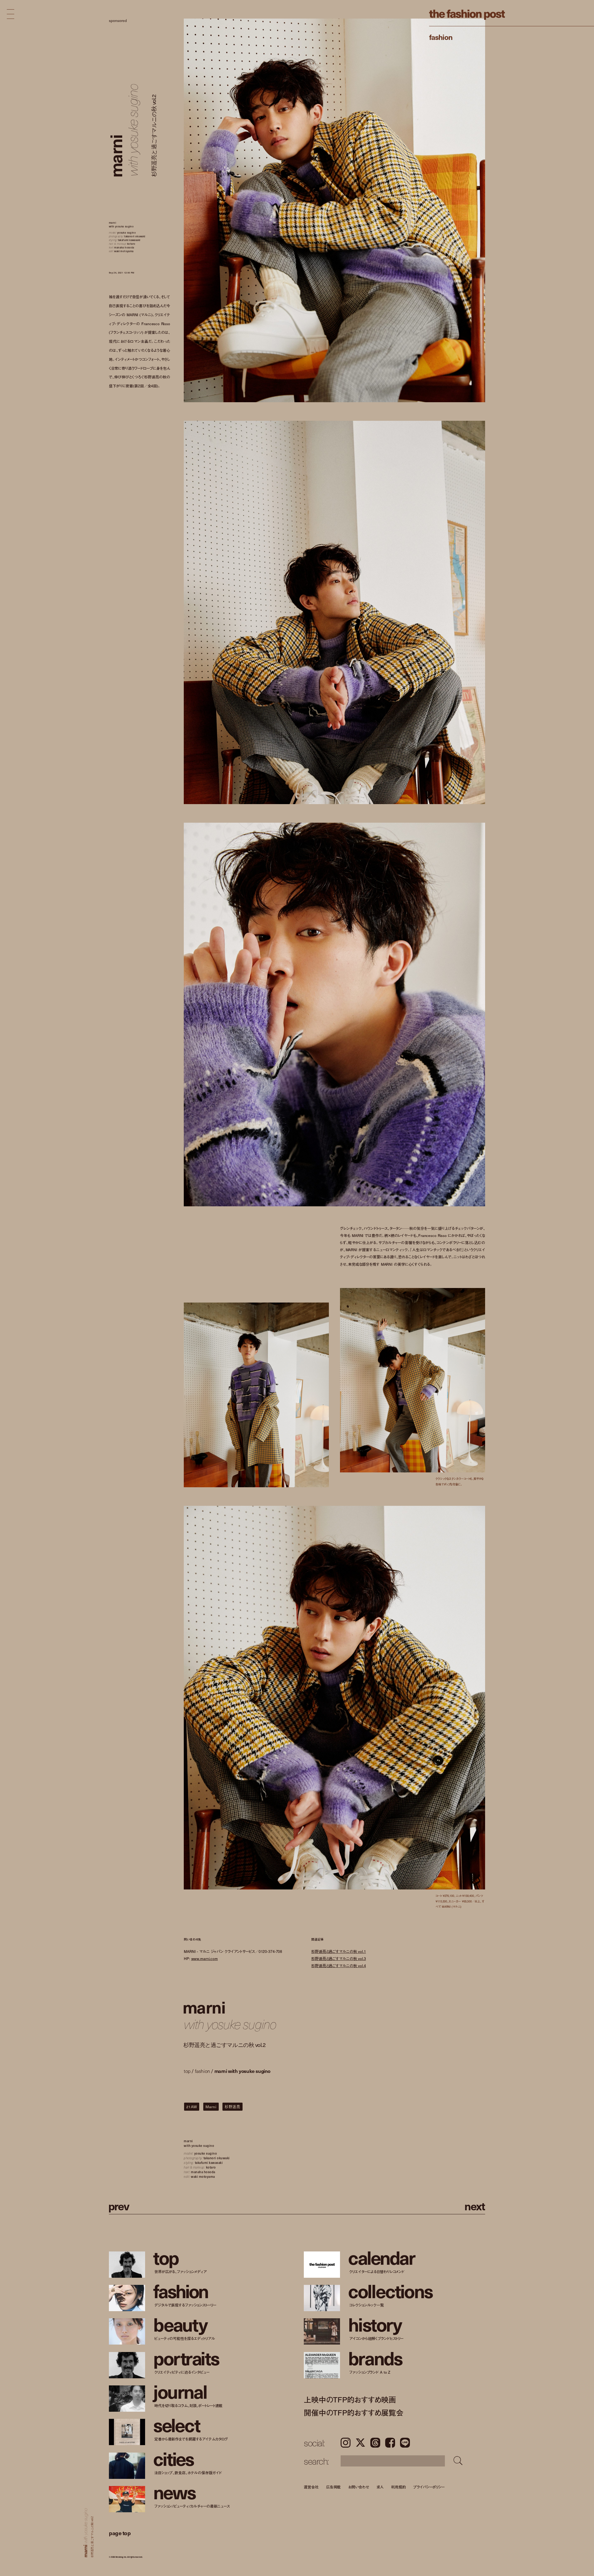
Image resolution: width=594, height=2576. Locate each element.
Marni (211, 2107)
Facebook (390, 2443)
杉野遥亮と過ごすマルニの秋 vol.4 (339, 1965)
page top (120, 2533)
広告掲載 (334, 2487)
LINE (405, 2443)
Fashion (441, 37)
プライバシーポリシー (429, 2487)
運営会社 (311, 2487)
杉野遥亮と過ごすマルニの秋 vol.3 (339, 1958)
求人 (380, 2487)
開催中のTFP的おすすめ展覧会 (353, 2412)
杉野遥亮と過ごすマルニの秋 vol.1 (339, 1951)
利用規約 (398, 2487)
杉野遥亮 (232, 2107)
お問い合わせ (358, 2487)
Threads (375, 2443)
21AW (192, 2107)
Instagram (346, 2443)
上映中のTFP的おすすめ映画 (350, 2399)
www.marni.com (204, 1958)
